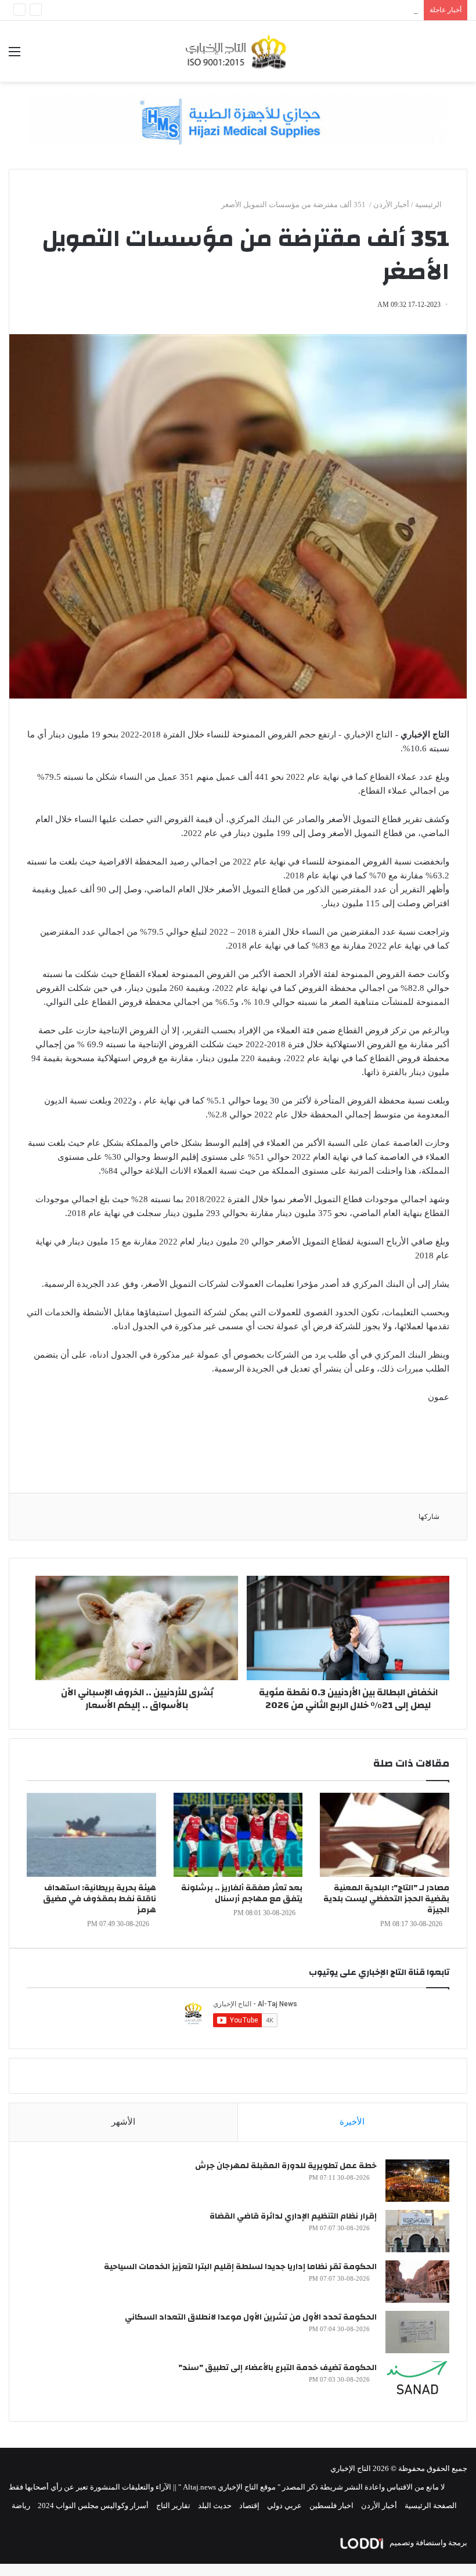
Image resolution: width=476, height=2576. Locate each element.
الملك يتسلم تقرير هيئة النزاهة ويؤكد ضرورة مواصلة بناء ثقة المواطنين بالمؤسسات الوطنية (275, 10)
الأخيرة (352, 2122)
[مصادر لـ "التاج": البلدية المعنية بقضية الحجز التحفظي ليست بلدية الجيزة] (385, 1835)
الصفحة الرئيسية (431, 2506)
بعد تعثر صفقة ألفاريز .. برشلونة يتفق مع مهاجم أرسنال (242, 1893)
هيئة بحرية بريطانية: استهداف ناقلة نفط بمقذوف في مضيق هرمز (100, 1899)
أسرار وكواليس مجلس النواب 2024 (93, 2506)
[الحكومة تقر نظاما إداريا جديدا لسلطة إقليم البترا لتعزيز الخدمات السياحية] (417, 2282)
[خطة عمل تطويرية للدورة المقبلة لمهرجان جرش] (417, 2181)
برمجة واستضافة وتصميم (428, 2543)
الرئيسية (429, 205)
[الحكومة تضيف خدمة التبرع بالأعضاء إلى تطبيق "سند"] (417, 2383)
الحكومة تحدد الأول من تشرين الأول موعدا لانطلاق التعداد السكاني (251, 2317)
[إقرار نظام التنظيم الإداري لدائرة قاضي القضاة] (417, 2231)
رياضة (21, 2506)
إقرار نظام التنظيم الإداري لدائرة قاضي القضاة (293, 2216)
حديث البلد (215, 2506)
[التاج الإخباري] (238, 51)
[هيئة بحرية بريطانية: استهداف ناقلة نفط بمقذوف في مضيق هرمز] (91, 1835)
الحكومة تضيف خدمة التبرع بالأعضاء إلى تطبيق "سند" (277, 2368)
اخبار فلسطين (331, 2506)
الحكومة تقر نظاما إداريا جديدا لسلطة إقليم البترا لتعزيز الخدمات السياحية (240, 2267)
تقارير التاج (173, 2506)
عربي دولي (284, 2506)
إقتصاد (249, 2506)
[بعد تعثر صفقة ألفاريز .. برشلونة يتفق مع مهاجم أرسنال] (238, 1835)
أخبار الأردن (391, 205)
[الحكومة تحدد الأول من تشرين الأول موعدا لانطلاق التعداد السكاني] (417, 2332)
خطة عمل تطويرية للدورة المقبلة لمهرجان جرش (286, 2166)
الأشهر (123, 2122)
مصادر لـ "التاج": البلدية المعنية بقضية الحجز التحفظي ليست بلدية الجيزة (386, 1899)
